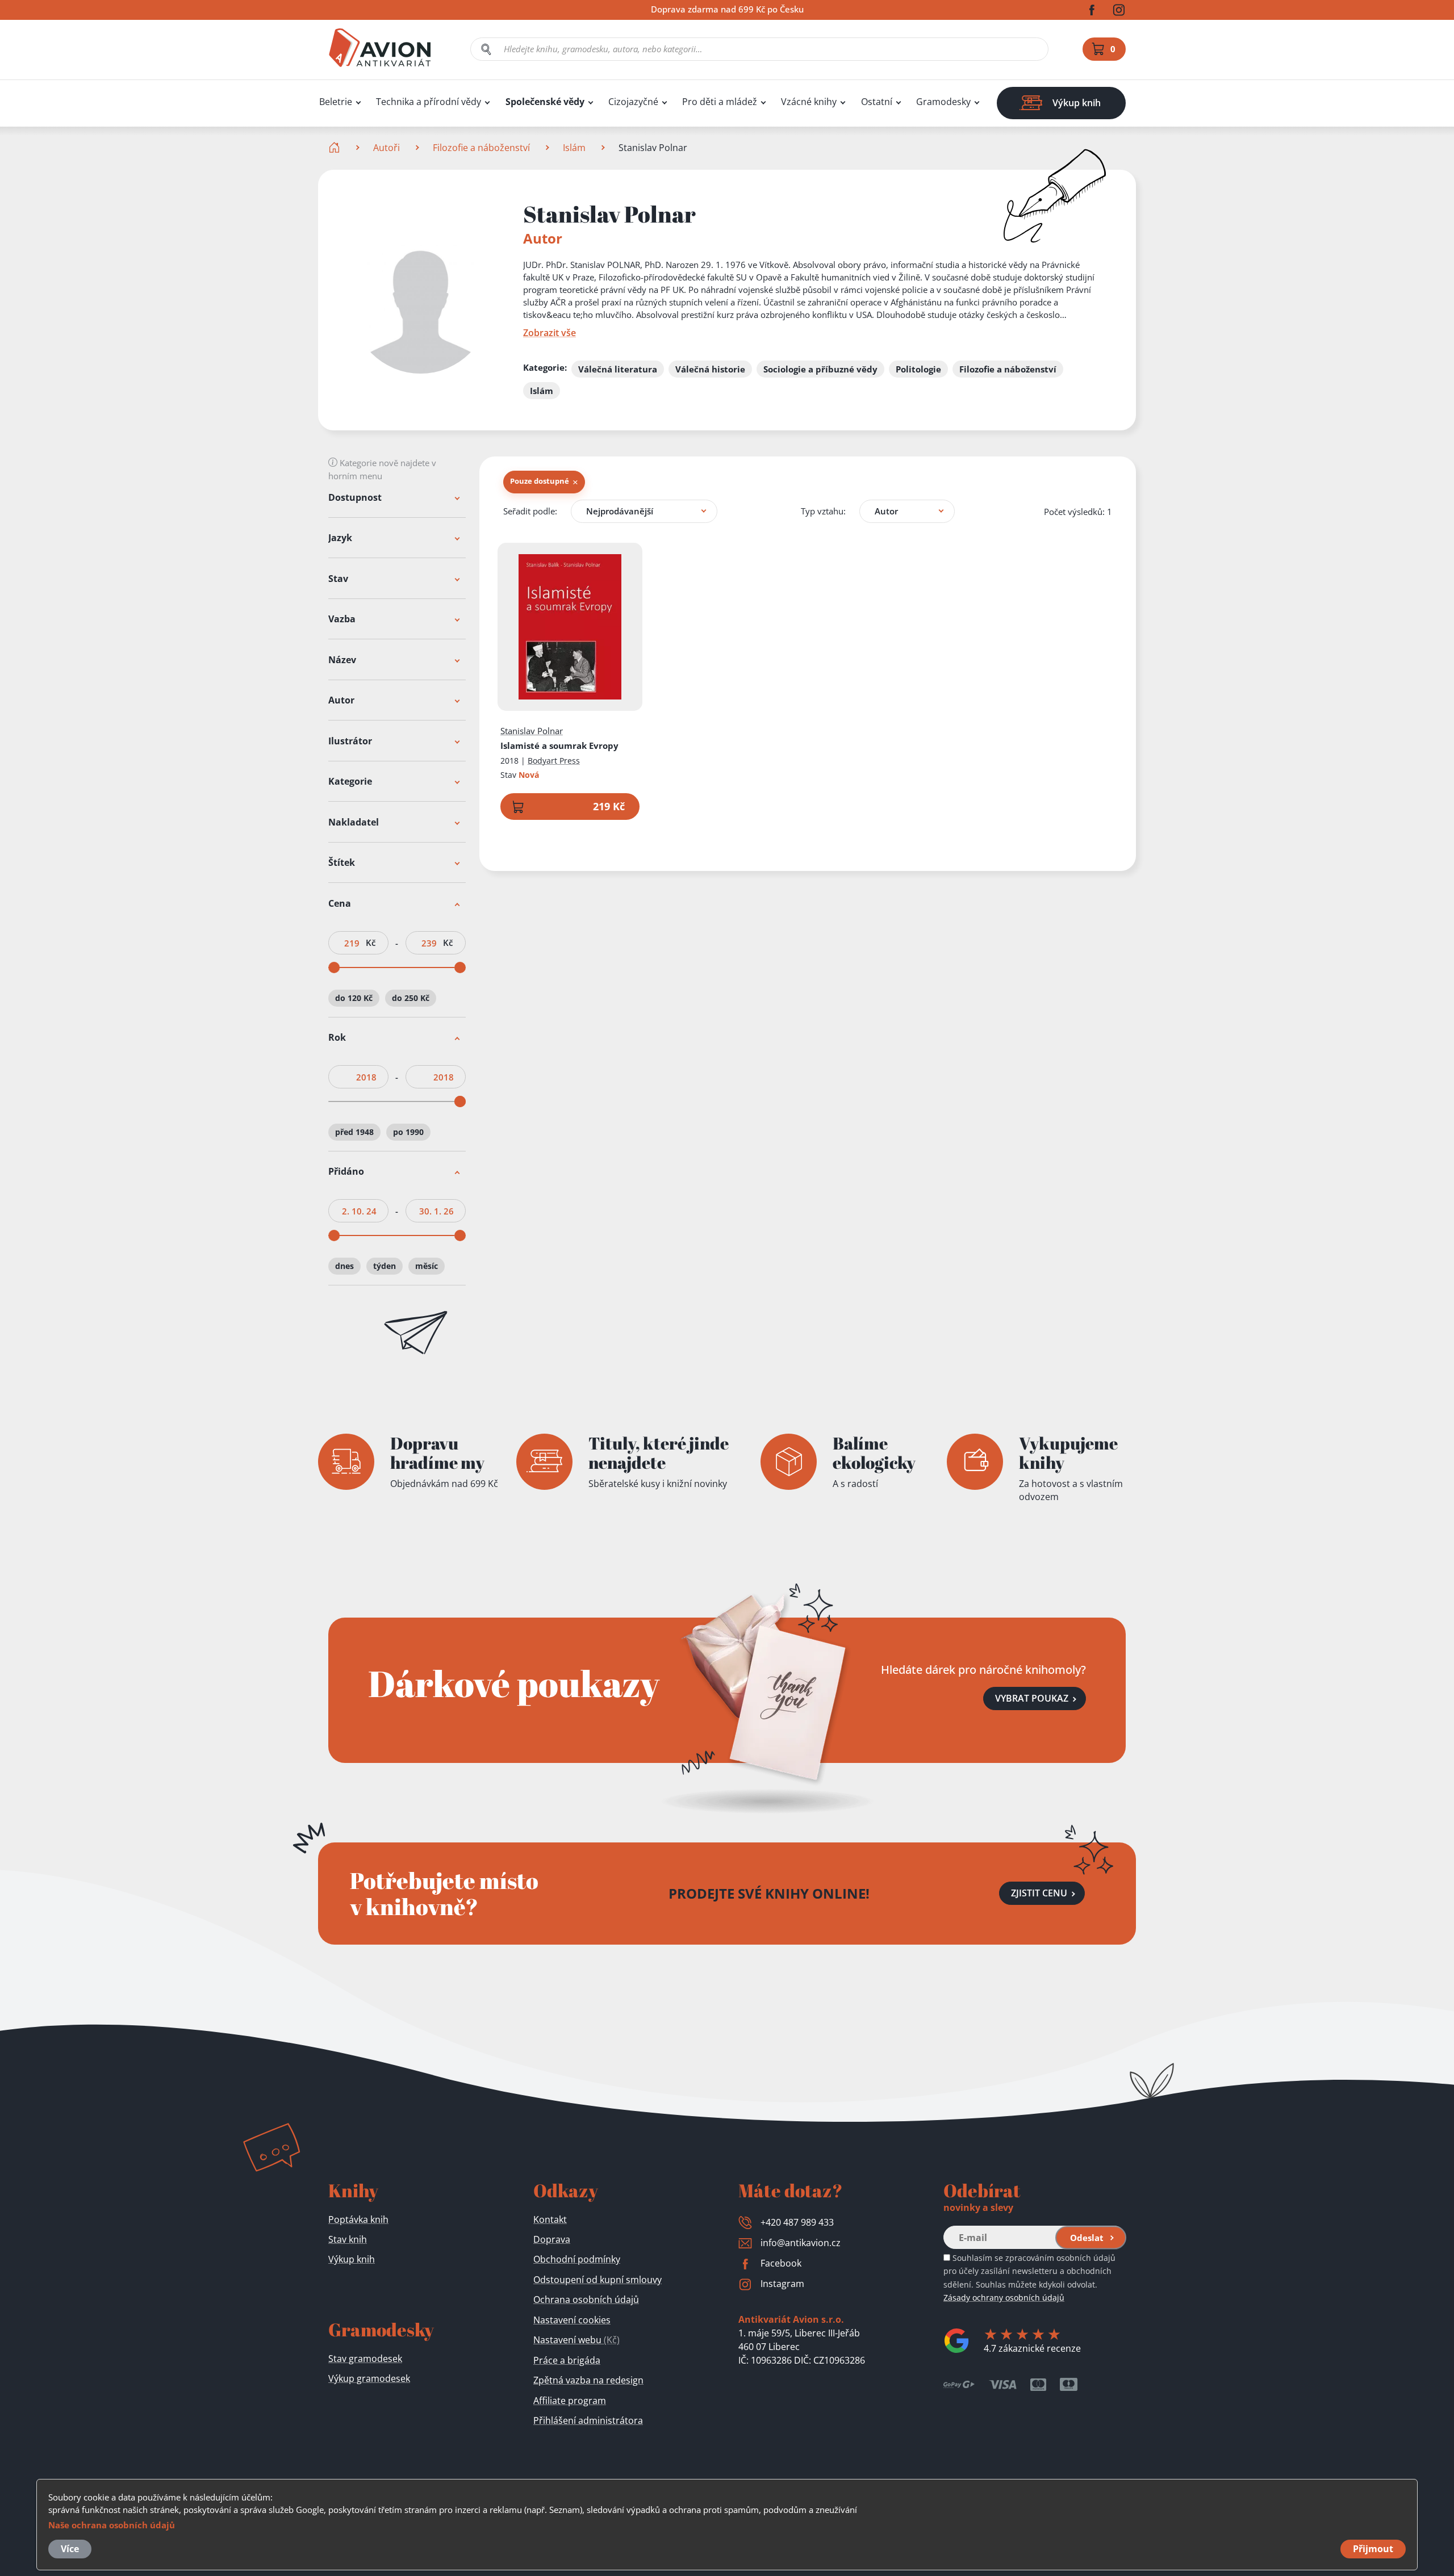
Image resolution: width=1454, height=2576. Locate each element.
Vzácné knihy (809, 102)
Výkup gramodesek (369, 2378)
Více (70, 2549)
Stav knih (348, 2239)
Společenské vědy (545, 102)
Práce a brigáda (567, 2360)
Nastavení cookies (572, 2320)
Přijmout (1373, 2549)
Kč (371, 943)
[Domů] (335, 148)
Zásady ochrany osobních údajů (1004, 2298)
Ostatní (877, 102)
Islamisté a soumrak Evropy (559, 745)
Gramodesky (943, 102)
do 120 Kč (354, 998)
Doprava (552, 2239)
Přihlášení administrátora (588, 2420)
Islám (574, 148)
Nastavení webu (576, 2340)
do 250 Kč (411, 998)
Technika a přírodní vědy (429, 102)
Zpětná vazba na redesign (588, 2380)
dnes (344, 1266)
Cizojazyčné (633, 102)
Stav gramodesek (365, 2359)
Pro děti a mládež (720, 102)
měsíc (427, 1266)
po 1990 (408, 1132)
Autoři (387, 148)
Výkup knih (352, 2259)
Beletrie (336, 102)
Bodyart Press (554, 761)
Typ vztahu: (823, 511)
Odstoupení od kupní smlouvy (598, 2280)
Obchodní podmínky (577, 2259)
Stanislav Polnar (532, 731)
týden (385, 1266)
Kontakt (550, 2219)
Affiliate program (570, 2401)
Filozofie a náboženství (481, 148)
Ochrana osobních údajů (586, 2299)
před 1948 (354, 1132)
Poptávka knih (358, 2219)
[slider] (334, 967)
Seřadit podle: (530, 511)
